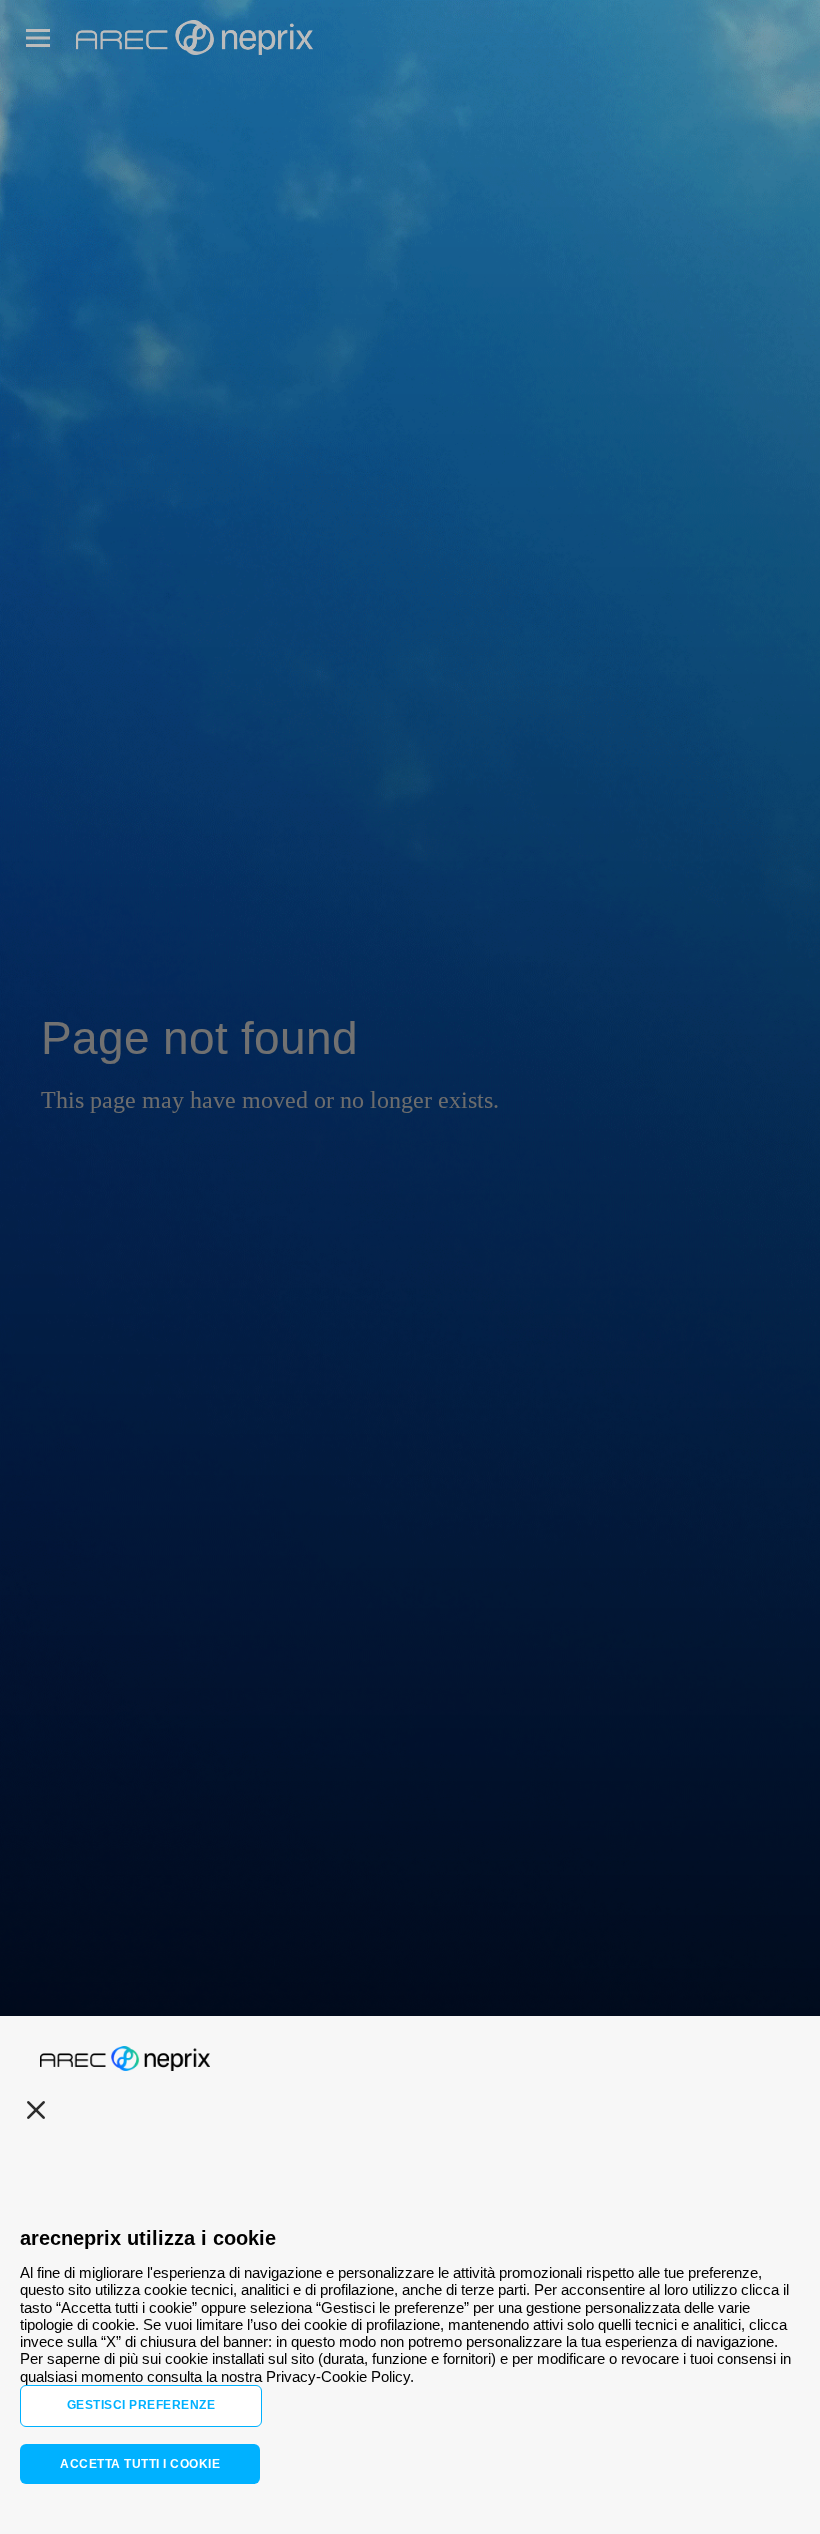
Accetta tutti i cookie (140, 2464)
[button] (38, 38)
